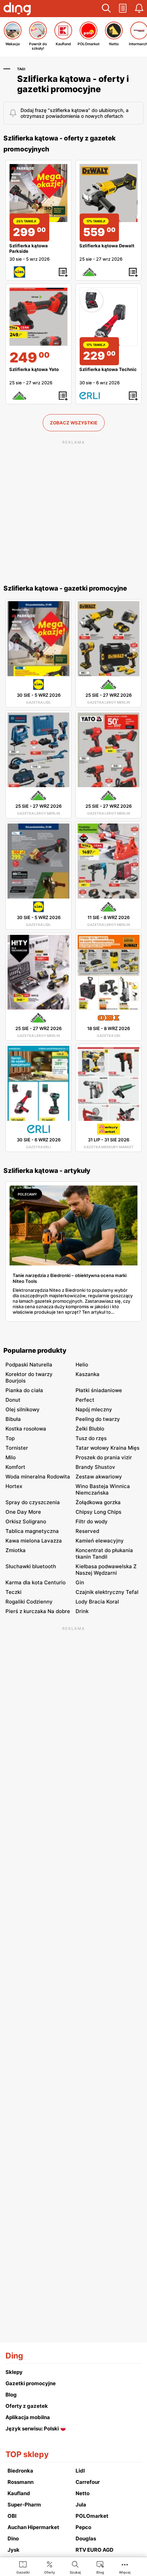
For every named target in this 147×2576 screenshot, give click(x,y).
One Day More (23, 1512)
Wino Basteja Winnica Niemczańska (103, 1489)
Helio (82, 1365)
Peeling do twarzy (98, 1419)
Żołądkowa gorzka (98, 1502)
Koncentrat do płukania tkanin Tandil (104, 1553)
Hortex (14, 1486)
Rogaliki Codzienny (29, 1602)
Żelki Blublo (90, 1429)
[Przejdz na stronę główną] (17, 10)
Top (10, 1438)
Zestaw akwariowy (99, 1477)
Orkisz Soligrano (26, 1521)
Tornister (17, 1448)
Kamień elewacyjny (100, 1541)
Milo (11, 1457)
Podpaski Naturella (29, 1365)
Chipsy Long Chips (98, 1512)
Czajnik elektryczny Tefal (107, 1592)
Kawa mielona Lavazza (34, 1541)
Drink (82, 1611)
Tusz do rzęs (91, 1438)
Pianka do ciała (24, 1390)
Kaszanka (88, 1374)
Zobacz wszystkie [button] (74, 423)
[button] (106, 9)
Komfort (15, 1467)
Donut (13, 1400)
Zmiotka (16, 1550)
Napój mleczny (94, 1409)
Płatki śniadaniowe (99, 1390)
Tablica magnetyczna (32, 1531)
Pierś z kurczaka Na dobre (38, 1611)
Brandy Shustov (95, 1467)
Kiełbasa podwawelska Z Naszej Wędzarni (106, 1570)
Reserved (87, 1531)
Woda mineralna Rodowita (38, 1477)
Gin (80, 1582)
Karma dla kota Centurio (36, 1582)
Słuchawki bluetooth (31, 1566)
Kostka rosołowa (26, 1429)
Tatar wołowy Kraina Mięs (108, 1448)
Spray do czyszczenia (33, 1502)
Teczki (14, 1592)
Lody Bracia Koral (97, 1602)
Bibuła (13, 1419)
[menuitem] (23, 2567)
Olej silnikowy (23, 1409)
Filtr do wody (92, 1521)
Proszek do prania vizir (104, 1457)
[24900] (38, 317)
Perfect (85, 1400)
